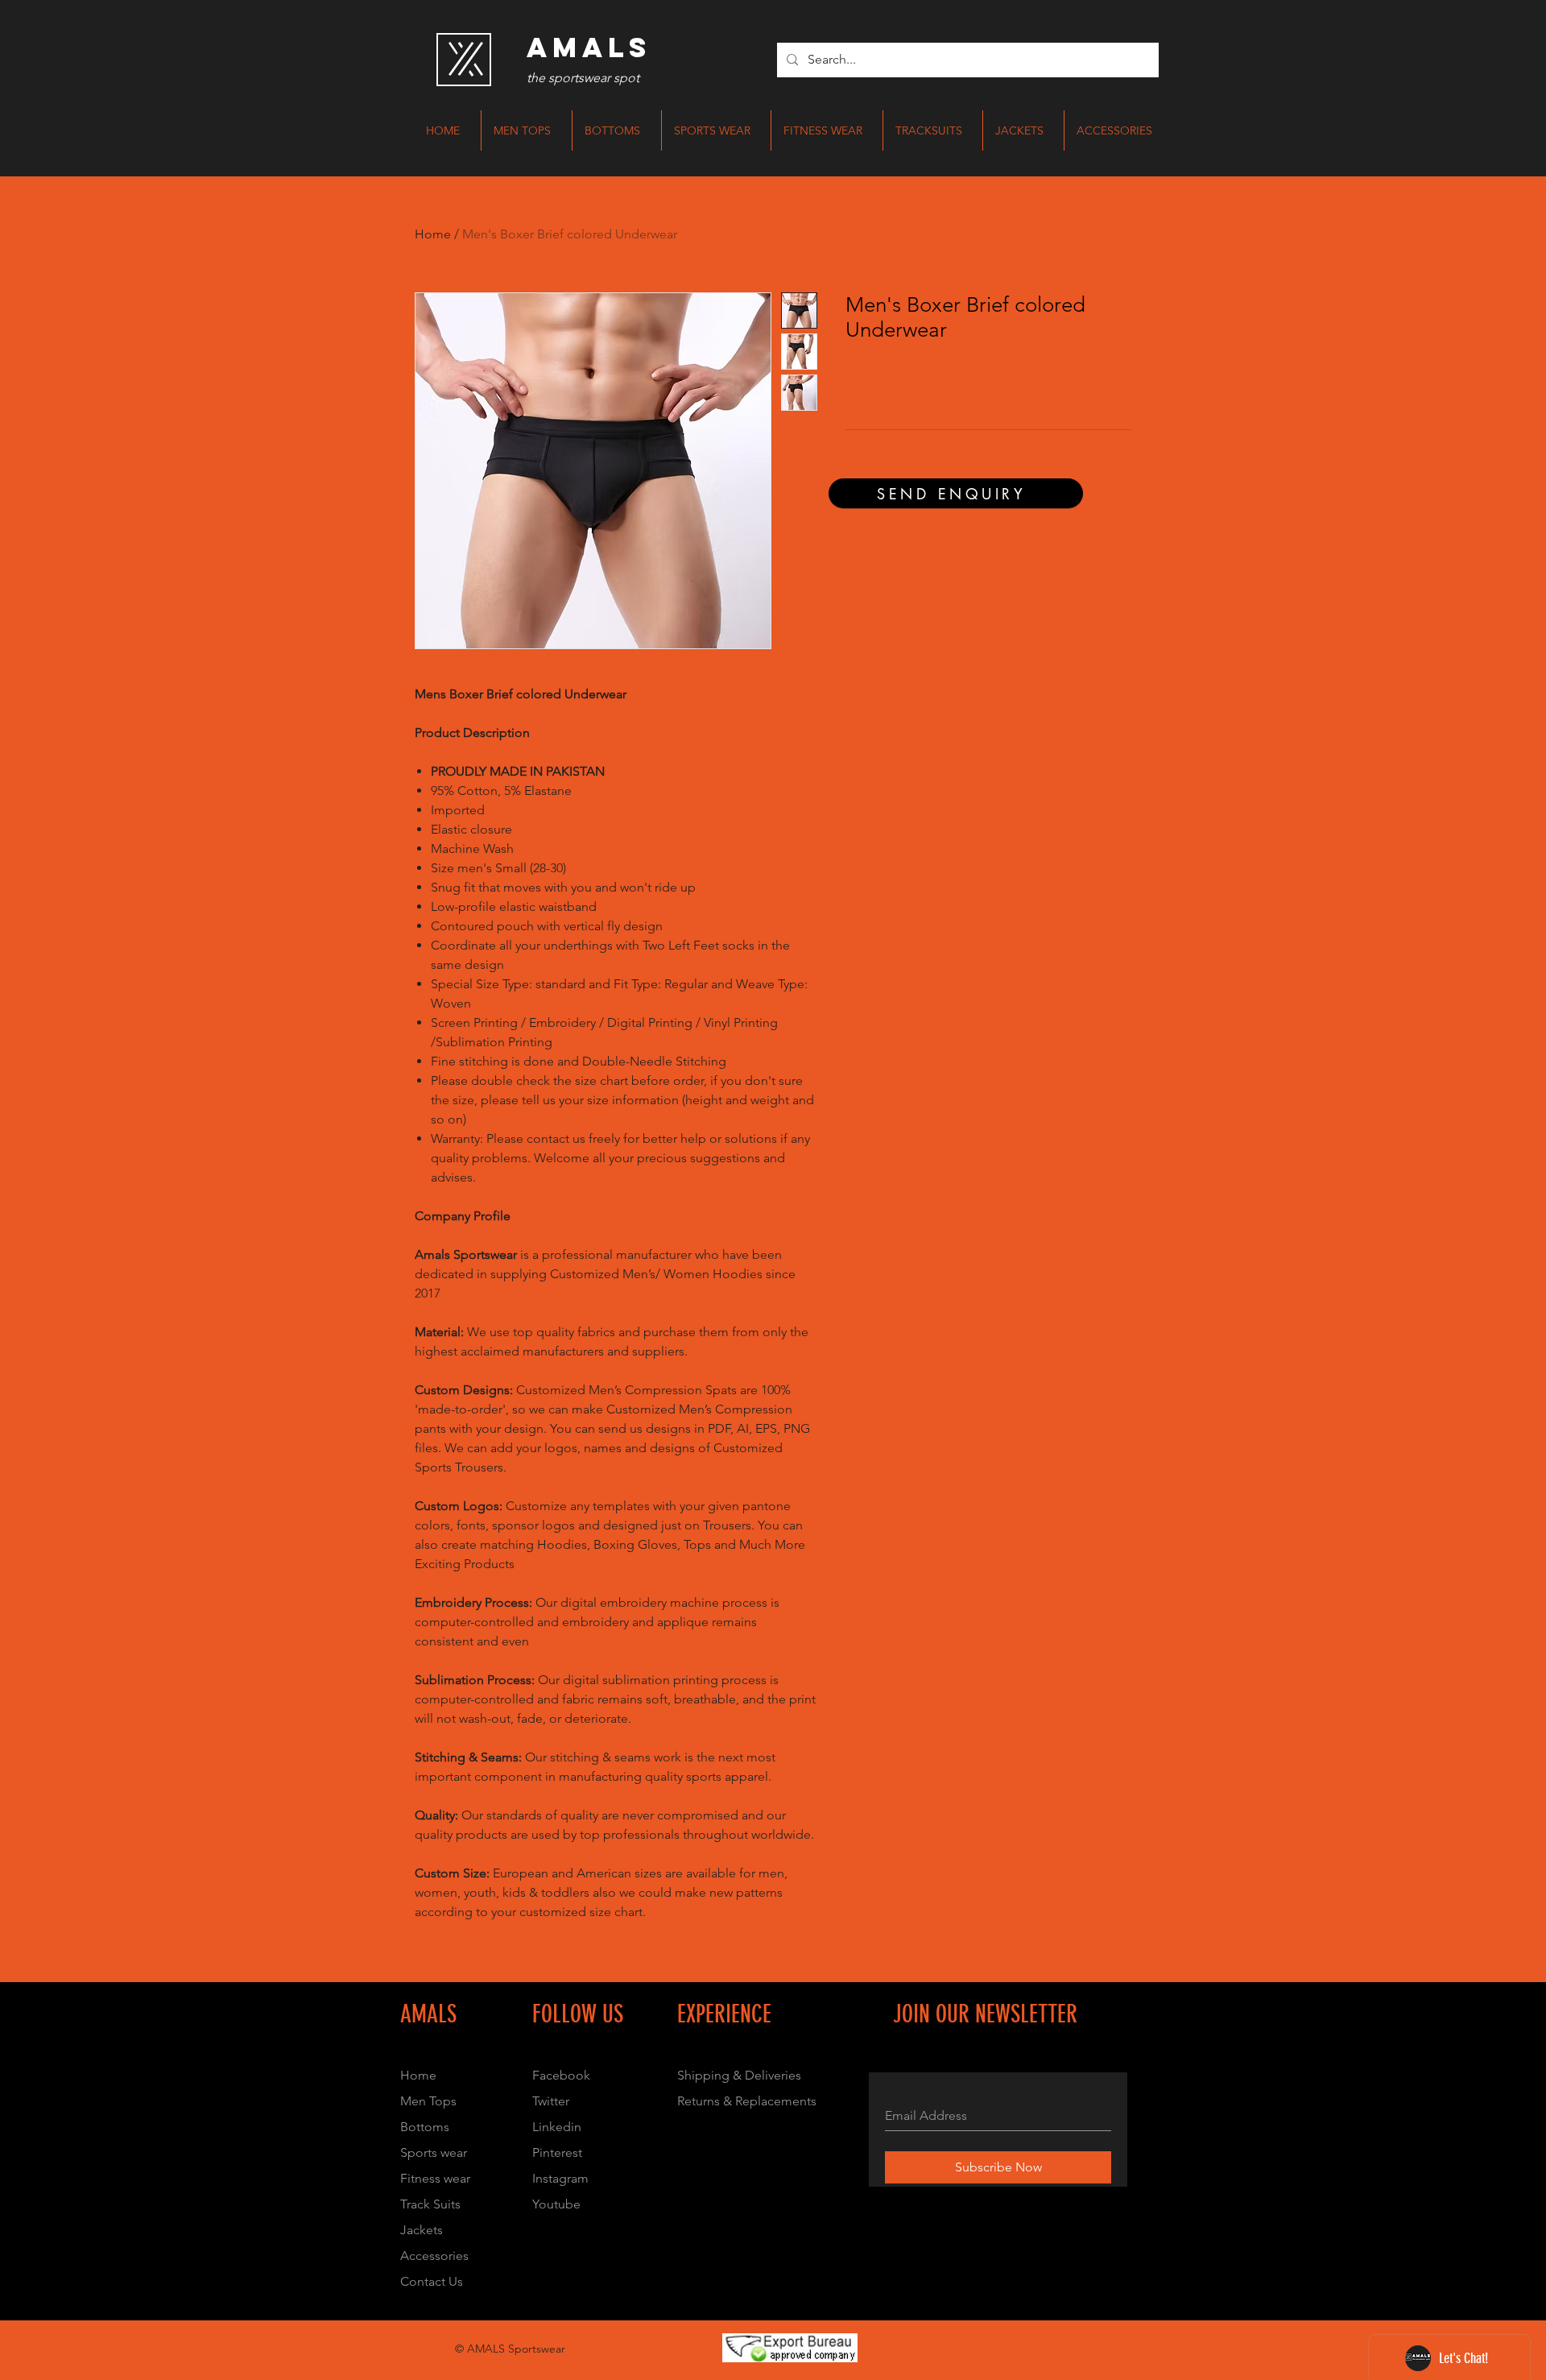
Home (433, 234)
